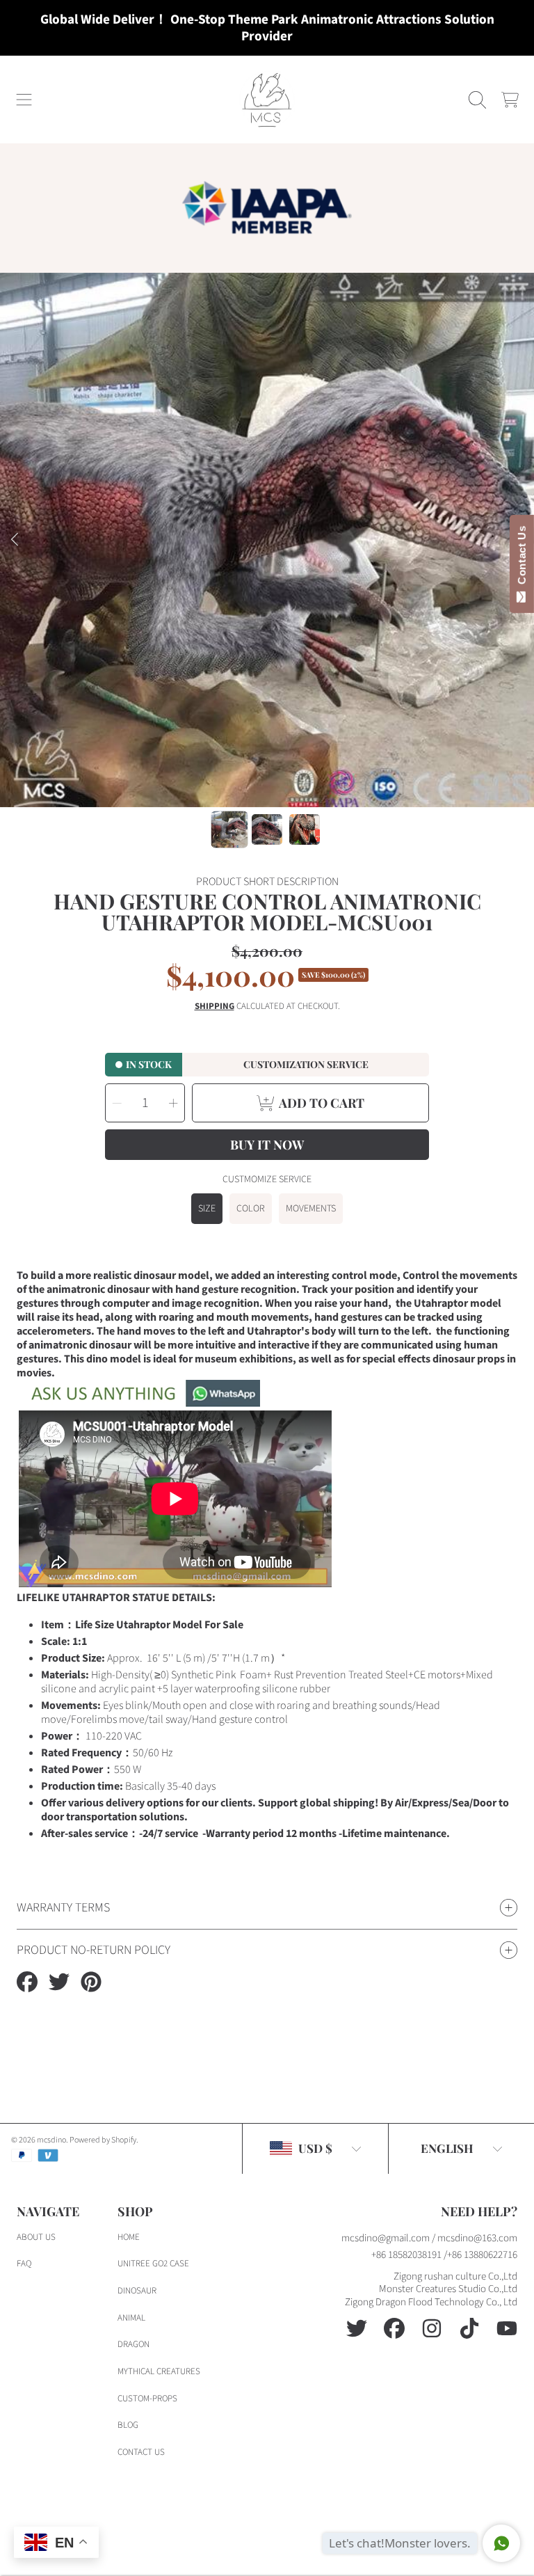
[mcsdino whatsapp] (138, 1404)
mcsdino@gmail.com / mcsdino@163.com (429, 2238)
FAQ (24, 2264)
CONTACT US (141, 2452)
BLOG (128, 2425)
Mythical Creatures (159, 2371)
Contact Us (522, 558)
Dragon (133, 2344)
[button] (24, 100)
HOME (129, 2237)
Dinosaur (137, 2291)
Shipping (215, 1007)
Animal (131, 2318)
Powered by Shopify (103, 2140)
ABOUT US (36, 2237)
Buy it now (267, 1145)
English (447, 2148)
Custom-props (147, 2399)
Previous (15, 540)
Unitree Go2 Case (153, 2264)
